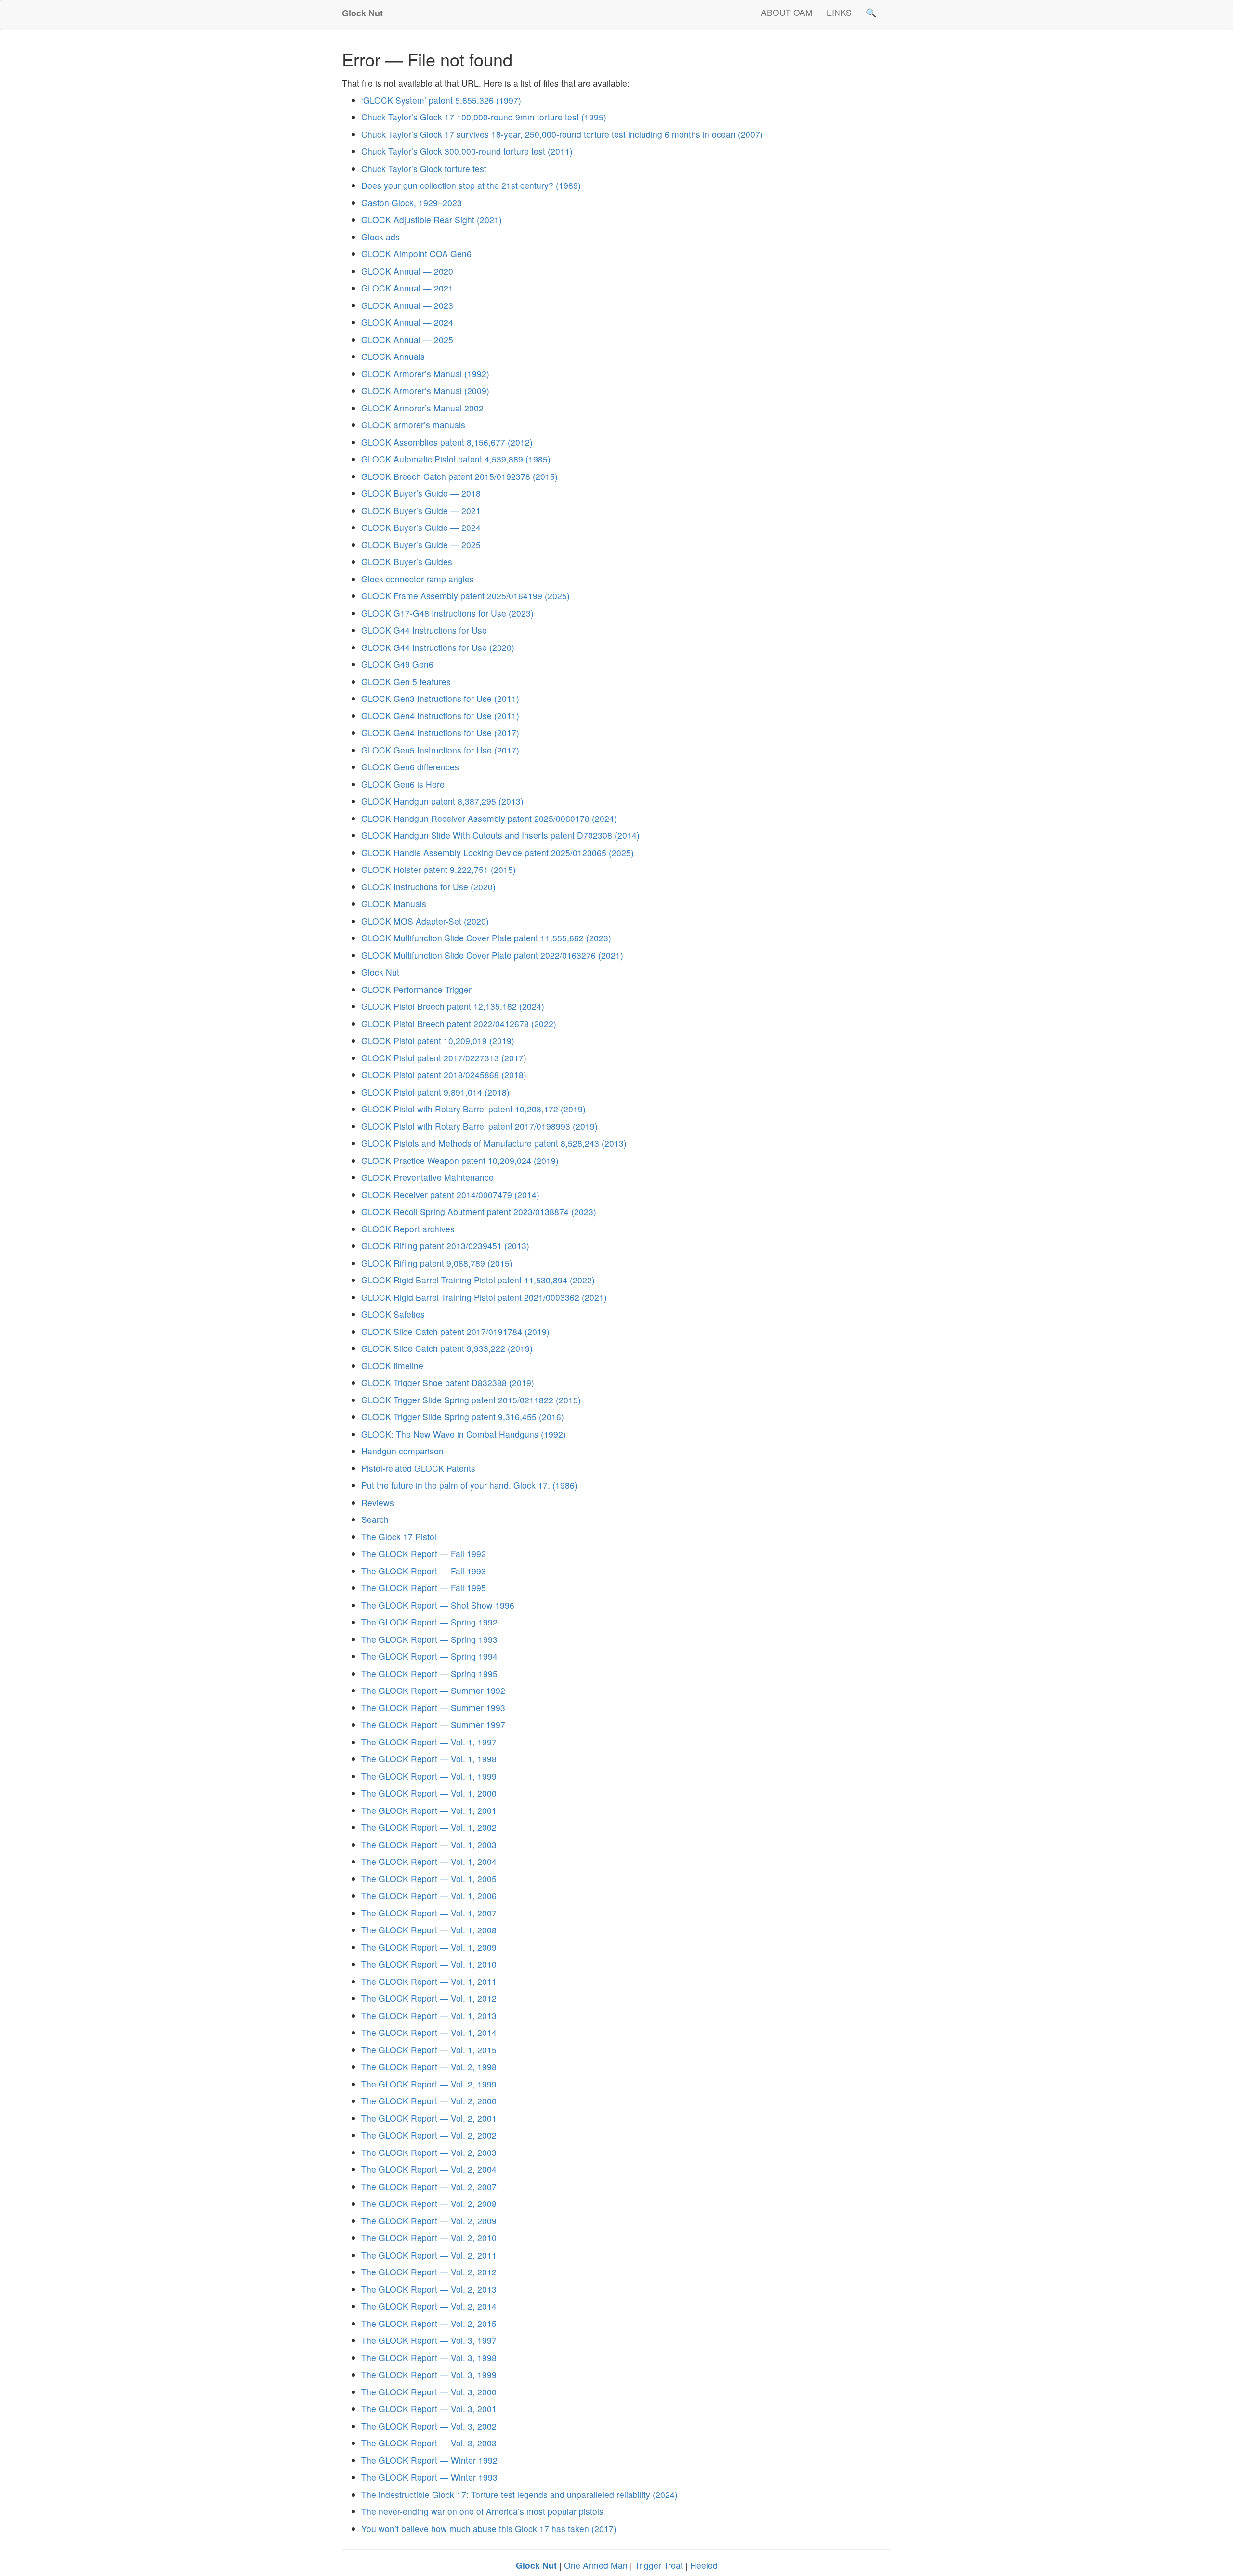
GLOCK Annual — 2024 (407, 322)
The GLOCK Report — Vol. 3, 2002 (429, 2426)
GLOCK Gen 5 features (406, 681)
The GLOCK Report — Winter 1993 (429, 2477)
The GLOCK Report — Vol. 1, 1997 (429, 1742)
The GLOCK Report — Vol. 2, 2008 (429, 2203)
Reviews (378, 1502)
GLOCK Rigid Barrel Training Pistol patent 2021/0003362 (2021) (484, 1297)
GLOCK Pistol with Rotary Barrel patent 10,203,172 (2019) (473, 1109)
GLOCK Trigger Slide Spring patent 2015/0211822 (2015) (471, 1400)
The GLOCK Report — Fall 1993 (424, 1571)
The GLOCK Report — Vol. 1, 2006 (429, 1896)
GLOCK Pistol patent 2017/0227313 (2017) (444, 1058)
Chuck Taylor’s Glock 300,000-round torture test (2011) (467, 151)
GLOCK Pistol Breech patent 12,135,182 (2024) (453, 1006)
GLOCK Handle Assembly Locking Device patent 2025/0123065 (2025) (498, 852)
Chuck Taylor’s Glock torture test (424, 168)
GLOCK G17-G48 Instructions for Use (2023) (447, 613)
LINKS (839, 12)
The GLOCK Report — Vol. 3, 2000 (429, 2392)
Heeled (704, 2565)
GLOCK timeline (392, 1366)
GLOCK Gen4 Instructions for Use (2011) (440, 716)
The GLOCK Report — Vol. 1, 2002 (429, 1827)
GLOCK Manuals (394, 904)
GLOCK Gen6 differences (410, 767)
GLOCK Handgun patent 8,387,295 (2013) (442, 801)
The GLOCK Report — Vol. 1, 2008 (429, 1930)
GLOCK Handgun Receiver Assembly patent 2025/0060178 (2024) (489, 818)
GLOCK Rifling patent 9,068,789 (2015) (437, 1263)
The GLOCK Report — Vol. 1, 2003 (429, 1844)
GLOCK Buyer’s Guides (407, 561)
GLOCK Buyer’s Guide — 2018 (421, 493)
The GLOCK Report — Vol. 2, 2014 (429, 2306)
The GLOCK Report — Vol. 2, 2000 (429, 2101)
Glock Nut (380, 972)
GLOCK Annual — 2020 (407, 271)
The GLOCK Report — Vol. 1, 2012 (429, 1998)
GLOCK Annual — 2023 (407, 305)
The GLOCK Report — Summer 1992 (433, 1690)
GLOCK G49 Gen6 (397, 664)
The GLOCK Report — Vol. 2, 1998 (429, 2067)
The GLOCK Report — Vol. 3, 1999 (429, 2374)
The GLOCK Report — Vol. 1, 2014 (429, 2032)
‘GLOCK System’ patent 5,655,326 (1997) (441, 100)
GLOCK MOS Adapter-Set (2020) (425, 921)
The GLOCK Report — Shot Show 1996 (438, 1605)
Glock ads (380, 237)
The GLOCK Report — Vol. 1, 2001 (429, 1810)
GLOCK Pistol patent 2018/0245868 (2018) (444, 1075)
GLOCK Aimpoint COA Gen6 (416, 254)
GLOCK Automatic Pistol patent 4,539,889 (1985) (456, 459)
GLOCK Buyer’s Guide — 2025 (421, 545)
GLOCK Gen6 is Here (403, 784)
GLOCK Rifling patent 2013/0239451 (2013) (445, 1246)
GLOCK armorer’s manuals (413, 425)
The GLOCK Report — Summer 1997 (433, 1724)
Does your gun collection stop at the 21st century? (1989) (471, 185)
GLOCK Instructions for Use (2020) (428, 887)
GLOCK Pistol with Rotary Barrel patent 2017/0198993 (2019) (479, 1126)
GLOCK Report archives (408, 1229)
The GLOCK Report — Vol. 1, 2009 (429, 1947)
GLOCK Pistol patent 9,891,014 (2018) (435, 1092)
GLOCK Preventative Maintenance (427, 1177)
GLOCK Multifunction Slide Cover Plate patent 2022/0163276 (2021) (492, 955)
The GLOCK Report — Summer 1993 (433, 1708)
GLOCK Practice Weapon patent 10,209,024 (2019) (460, 1160)
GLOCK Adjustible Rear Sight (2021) (432, 219)
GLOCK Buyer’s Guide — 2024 (421, 527)
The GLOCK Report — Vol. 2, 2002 (429, 2135)
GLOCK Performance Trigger (416, 989)
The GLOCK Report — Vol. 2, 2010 (429, 2238)
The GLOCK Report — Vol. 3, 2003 (429, 2443)
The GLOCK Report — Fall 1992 (424, 1553)
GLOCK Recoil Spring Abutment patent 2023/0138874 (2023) (479, 1211)
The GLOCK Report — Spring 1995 (429, 1673)
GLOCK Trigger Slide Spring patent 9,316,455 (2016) (463, 1417)
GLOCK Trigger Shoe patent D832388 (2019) (448, 1382)
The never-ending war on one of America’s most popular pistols (482, 2511)
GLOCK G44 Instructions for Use (424, 630)
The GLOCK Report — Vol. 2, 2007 (429, 2186)
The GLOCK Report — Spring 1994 (429, 1656)
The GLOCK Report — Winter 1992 (429, 2460)
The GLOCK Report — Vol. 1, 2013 (429, 2015)
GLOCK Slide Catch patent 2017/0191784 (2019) (455, 1331)
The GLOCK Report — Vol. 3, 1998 (429, 2358)
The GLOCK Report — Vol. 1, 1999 (429, 1776)
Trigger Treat (659, 2565)
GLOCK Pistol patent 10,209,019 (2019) (438, 1040)
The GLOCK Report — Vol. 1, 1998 (429, 1759)
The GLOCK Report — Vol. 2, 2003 (429, 2152)
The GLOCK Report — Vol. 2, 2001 (429, 2118)
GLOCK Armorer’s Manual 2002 (422, 408)
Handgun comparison (402, 1451)
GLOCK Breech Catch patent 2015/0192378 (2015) (459, 476)
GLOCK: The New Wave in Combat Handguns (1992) (464, 1434)
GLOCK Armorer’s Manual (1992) (425, 374)
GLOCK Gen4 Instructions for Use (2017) (440, 733)
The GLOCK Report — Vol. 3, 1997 (429, 2340)
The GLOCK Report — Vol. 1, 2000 (429, 1793)
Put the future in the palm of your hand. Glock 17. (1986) (469, 1485)
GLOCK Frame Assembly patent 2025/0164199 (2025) (466, 596)
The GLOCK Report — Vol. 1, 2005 (429, 1879)
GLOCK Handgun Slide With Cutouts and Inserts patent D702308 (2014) (500, 835)
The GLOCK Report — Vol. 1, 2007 (429, 1913)
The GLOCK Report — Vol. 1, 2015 (429, 2050)
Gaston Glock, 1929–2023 (412, 203)
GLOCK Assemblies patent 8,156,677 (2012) (447, 442)
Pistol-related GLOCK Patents (418, 1468)
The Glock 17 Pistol (399, 1537)
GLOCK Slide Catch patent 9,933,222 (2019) (447, 1348)
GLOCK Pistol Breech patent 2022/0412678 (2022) (459, 1024)
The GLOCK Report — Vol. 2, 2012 (429, 2272)
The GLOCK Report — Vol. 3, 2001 (429, 2409)
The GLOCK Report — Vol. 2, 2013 (429, 2289)
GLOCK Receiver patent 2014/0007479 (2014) (450, 1195)
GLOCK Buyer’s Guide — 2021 (421, 510)
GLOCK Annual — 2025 (407, 339)
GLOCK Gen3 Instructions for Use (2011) (440, 698)
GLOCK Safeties (393, 1314)
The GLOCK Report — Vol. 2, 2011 (429, 2255)
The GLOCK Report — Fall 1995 (424, 1588)
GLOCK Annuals (393, 356)
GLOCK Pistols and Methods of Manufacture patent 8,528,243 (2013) (494, 1143)
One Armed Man (596, 2565)
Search (375, 1519)
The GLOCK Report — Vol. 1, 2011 (429, 1981)
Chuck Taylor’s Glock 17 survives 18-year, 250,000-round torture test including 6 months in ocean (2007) (562, 134)
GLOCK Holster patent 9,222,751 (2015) (439, 869)
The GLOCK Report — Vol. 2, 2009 (429, 2221)
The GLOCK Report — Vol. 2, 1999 (429, 2084)
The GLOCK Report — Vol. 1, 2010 (429, 1964)
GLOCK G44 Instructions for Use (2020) (438, 647)
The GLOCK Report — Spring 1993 (429, 1639)
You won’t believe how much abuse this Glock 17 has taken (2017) (489, 2529)
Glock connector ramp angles (418, 579)
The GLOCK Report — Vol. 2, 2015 (429, 2323)
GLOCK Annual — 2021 (407, 288)
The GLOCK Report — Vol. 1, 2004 (429, 1861)
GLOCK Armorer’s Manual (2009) (425, 390)
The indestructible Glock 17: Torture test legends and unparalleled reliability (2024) (519, 2494)
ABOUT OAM (787, 12)
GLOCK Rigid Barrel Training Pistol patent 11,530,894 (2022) (478, 1280)
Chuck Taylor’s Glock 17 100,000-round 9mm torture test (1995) (484, 117)
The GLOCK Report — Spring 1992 (429, 1622)
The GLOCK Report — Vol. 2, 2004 (429, 2169)
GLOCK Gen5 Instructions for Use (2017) (440, 750)
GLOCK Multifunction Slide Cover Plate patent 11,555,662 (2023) (486, 938)
